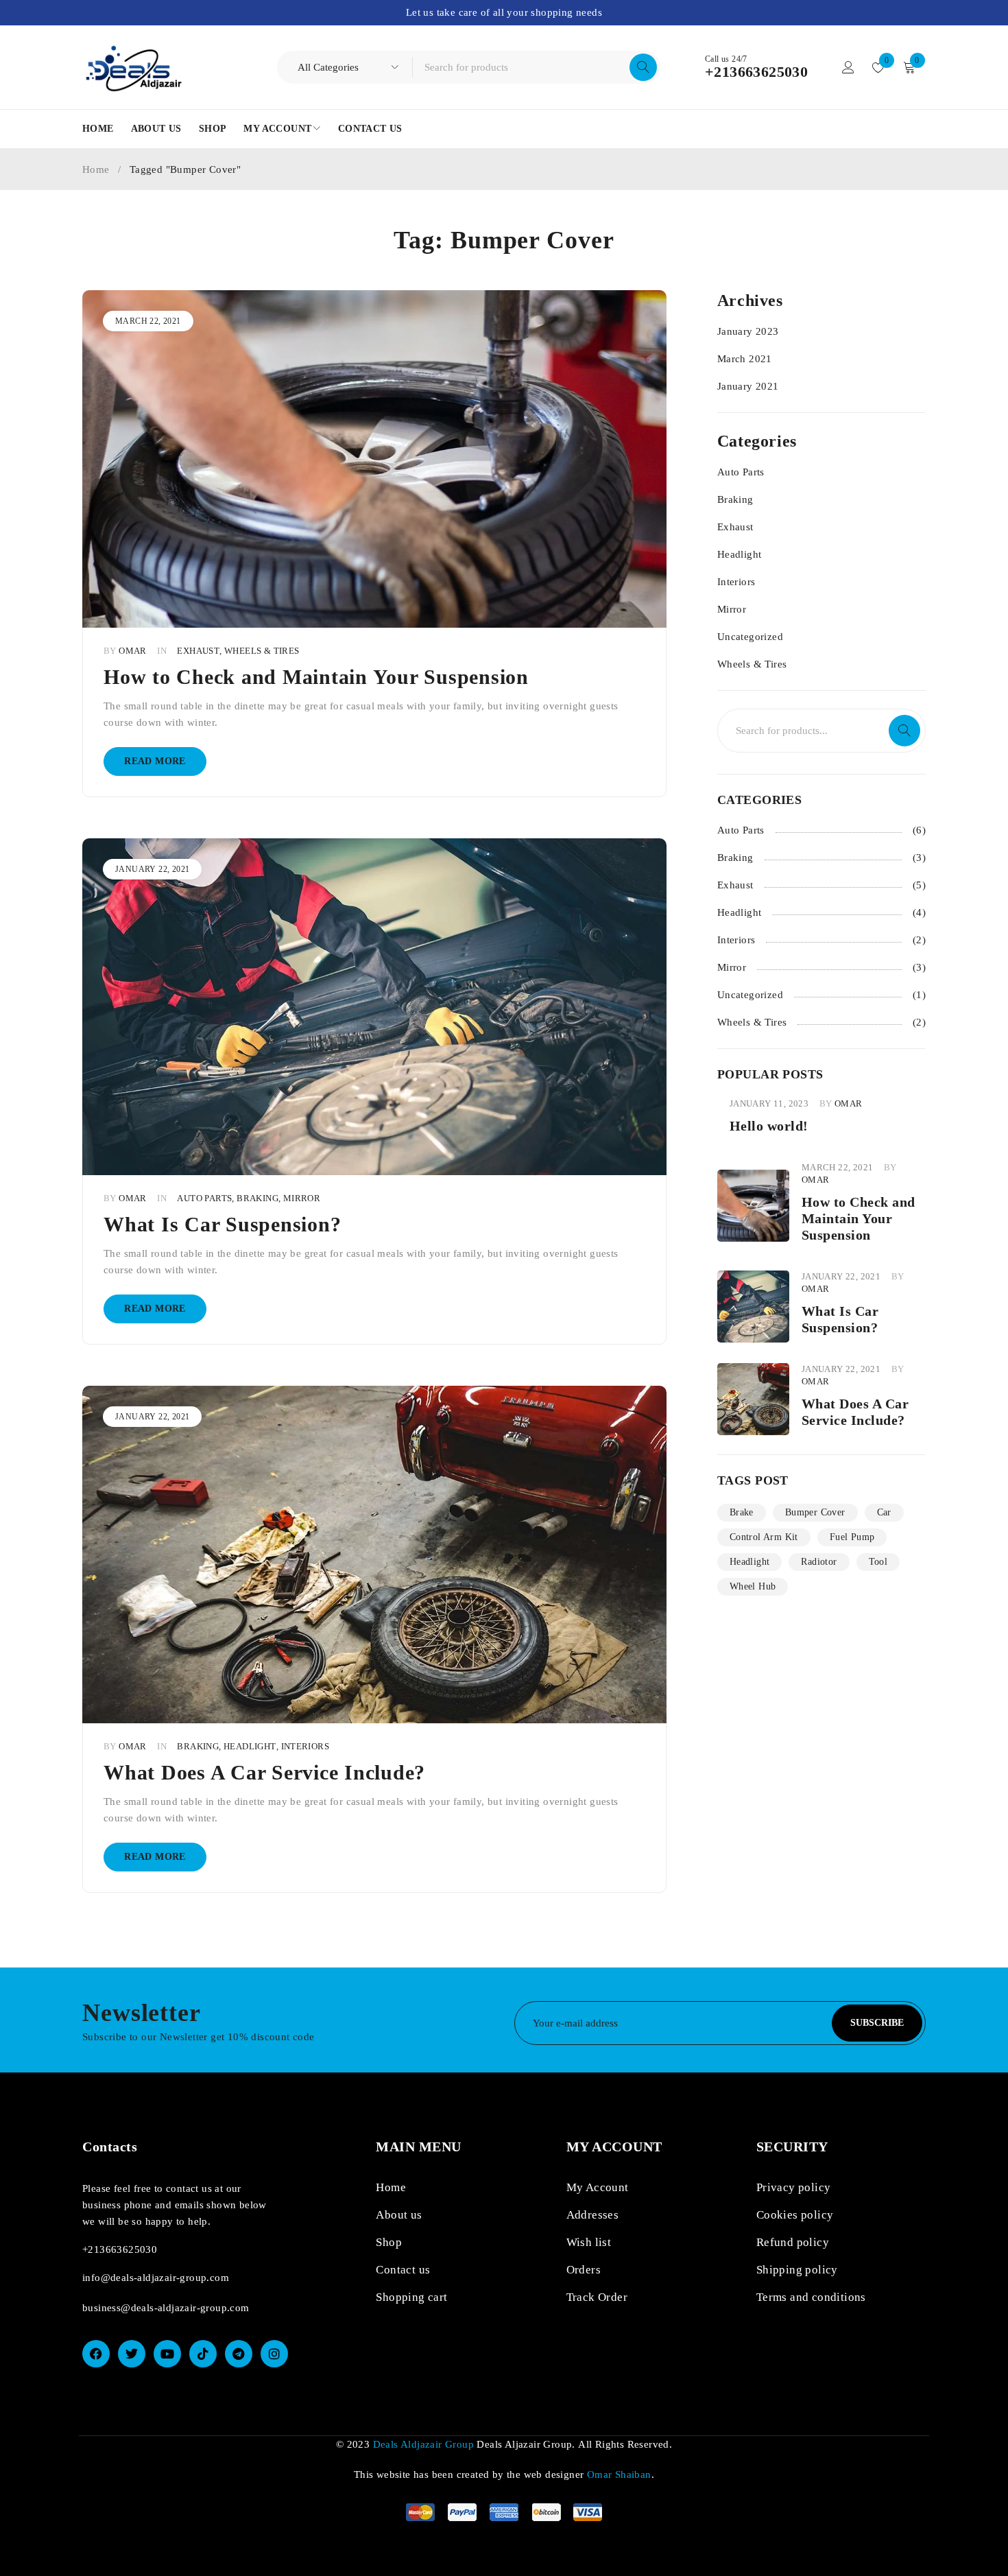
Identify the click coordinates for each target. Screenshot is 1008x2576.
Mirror (302, 1198)
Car (884, 1512)
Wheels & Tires (262, 651)
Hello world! (769, 1126)
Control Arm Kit (764, 1537)
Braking (257, 1198)
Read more (155, 761)
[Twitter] (132, 2354)
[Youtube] (167, 2354)
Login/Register (848, 67)
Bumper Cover (815, 1512)
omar (133, 651)
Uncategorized (750, 637)
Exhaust (198, 651)
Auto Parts (204, 1198)
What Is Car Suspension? (222, 1224)
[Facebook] (96, 2354)
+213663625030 (756, 72)
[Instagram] (274, 2354)
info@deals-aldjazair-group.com (156, 2278)
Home (96, 169)
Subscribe (877, 2023)
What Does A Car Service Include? (264, 1772)
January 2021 (748, 386)
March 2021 (745, 359)
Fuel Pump (852, 1537)
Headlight (250, 1747)
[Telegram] (239, 2354)
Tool (878, 1562)
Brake (742, 1512)
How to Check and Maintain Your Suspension (316, 677)
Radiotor (819, 1562)
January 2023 (748, 331)
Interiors (305, 1747)
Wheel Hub (753, 1586)
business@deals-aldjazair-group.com (166, 2308)
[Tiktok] (203, 2354)
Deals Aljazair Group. (526, 2444)
